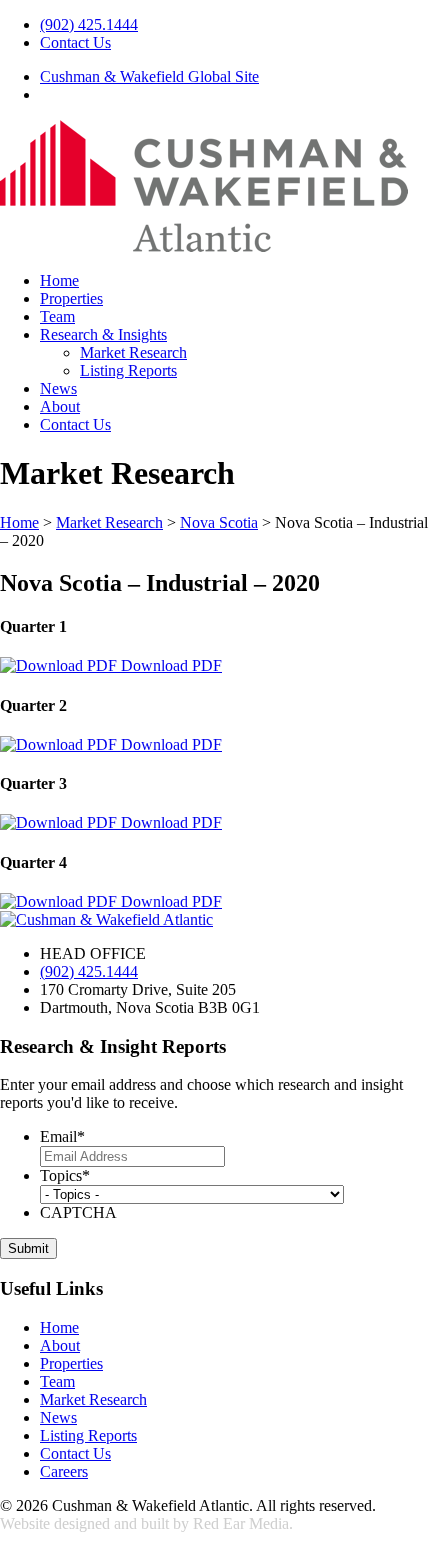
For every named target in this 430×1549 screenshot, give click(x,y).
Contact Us (75, 42)
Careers (64, 1471)
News (58, 388)
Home (59, 280)
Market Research (133, 352)
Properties (71, 298)
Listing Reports (128, 370)
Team (57, 316)
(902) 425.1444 (89, 24)
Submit (28, 1248)
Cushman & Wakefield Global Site (149, 76)
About (60, 406)
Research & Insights (103, 334)
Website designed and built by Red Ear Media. (146, 1523)
